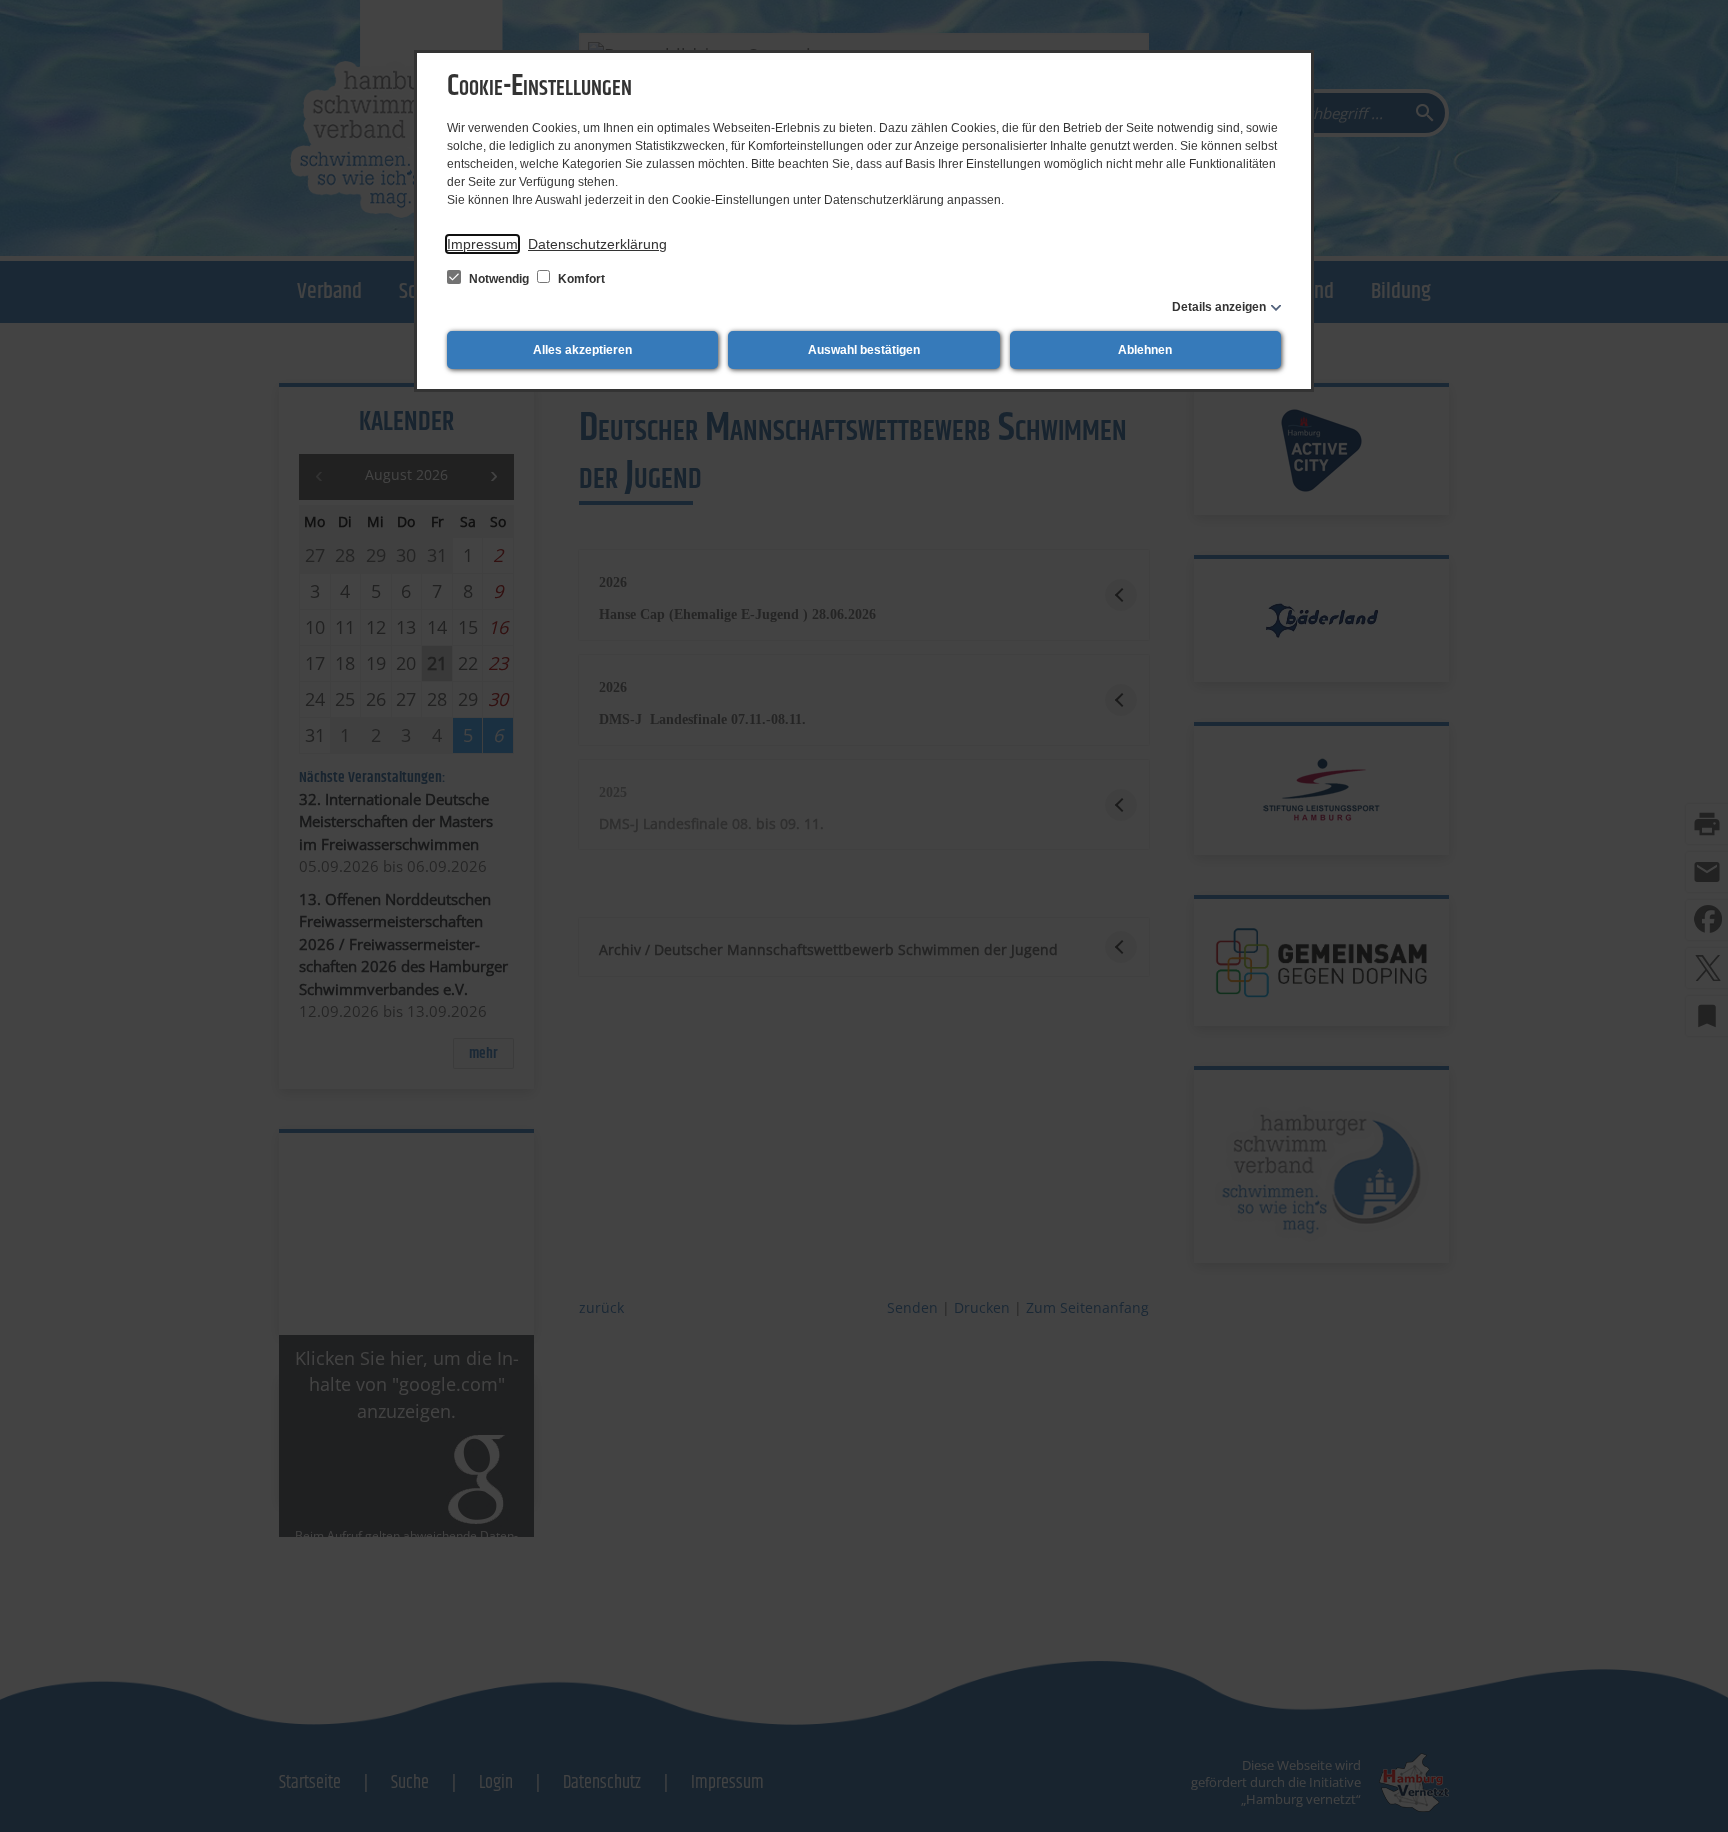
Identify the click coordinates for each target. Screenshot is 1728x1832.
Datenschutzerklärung (597, 244)
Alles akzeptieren (582, 350)
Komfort (580, 279)
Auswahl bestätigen (864, 350)
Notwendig (499, 279)
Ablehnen (1145, 350)
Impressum (482, 244)
